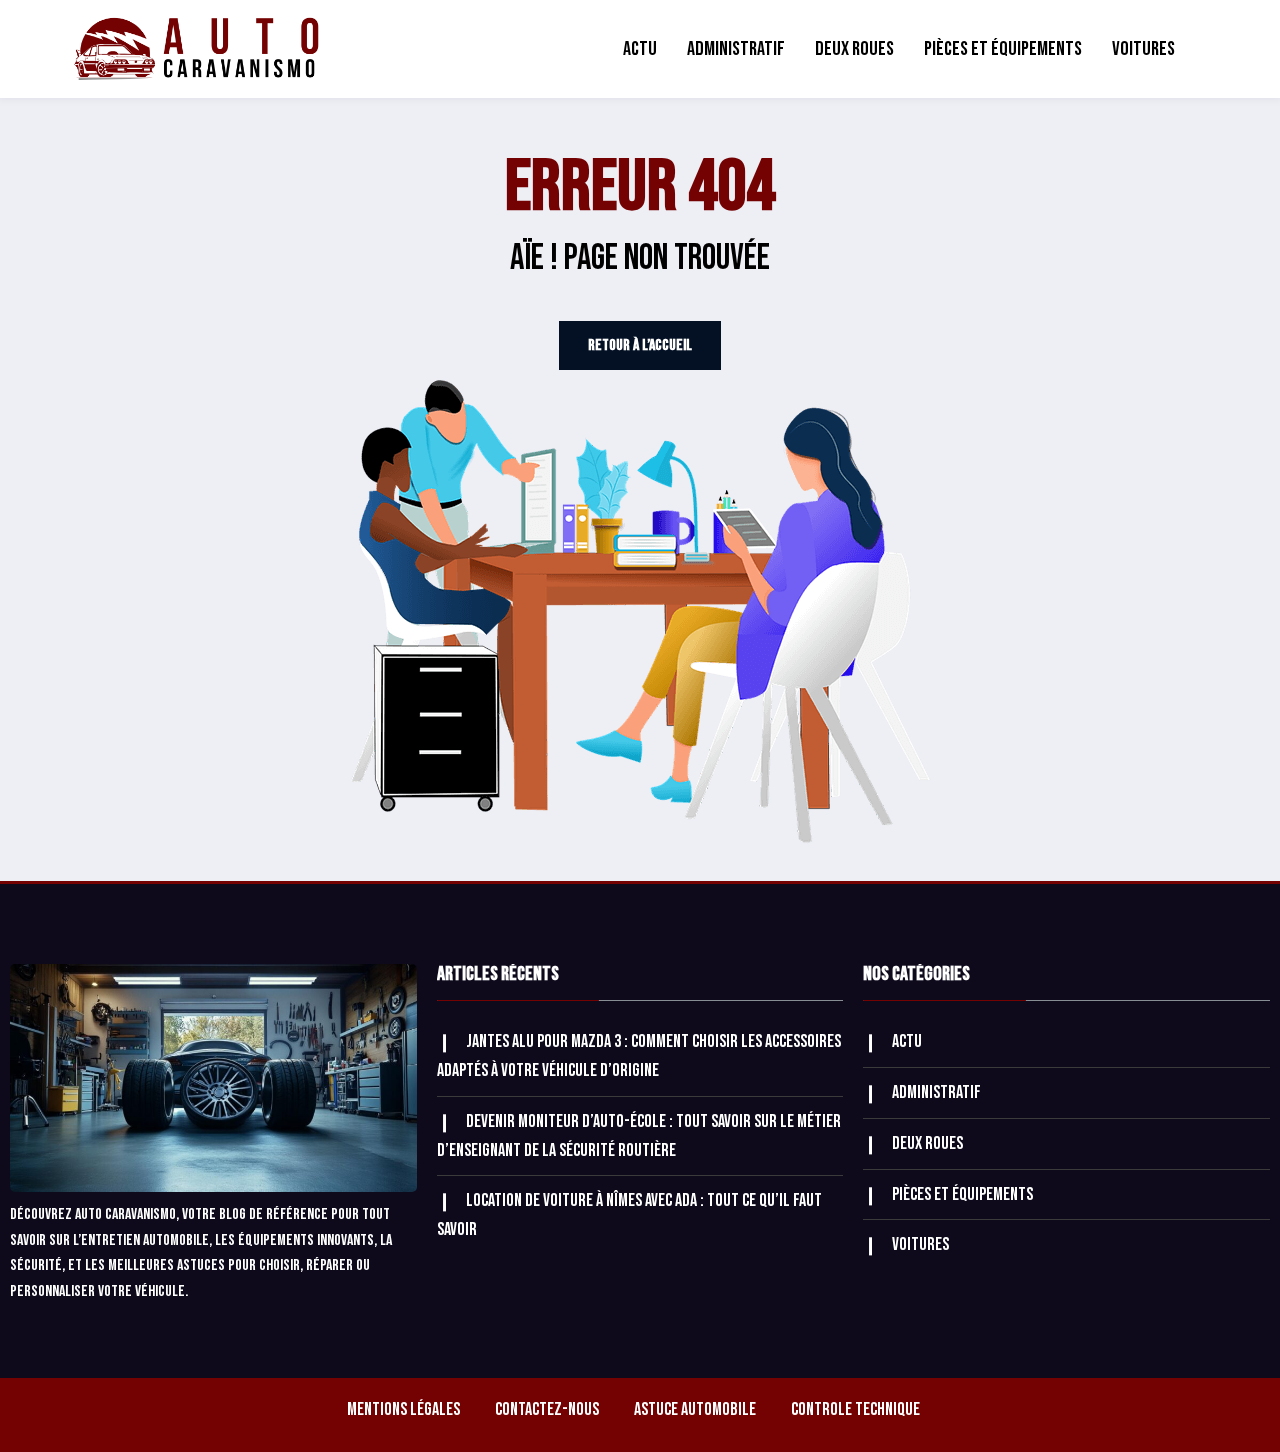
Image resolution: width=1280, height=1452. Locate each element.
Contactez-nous (547, 1409)
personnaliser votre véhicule (97, 1291)
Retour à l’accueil (640, 345)
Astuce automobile (695, 1409)
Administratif (736, 49)
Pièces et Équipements (1003, 49)
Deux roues (854, 49)
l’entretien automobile (141, 1240)
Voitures (1143, 49)
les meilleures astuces (155, 1265)
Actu (640, 49)
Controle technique (855, 1409)
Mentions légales (403, 1409)
